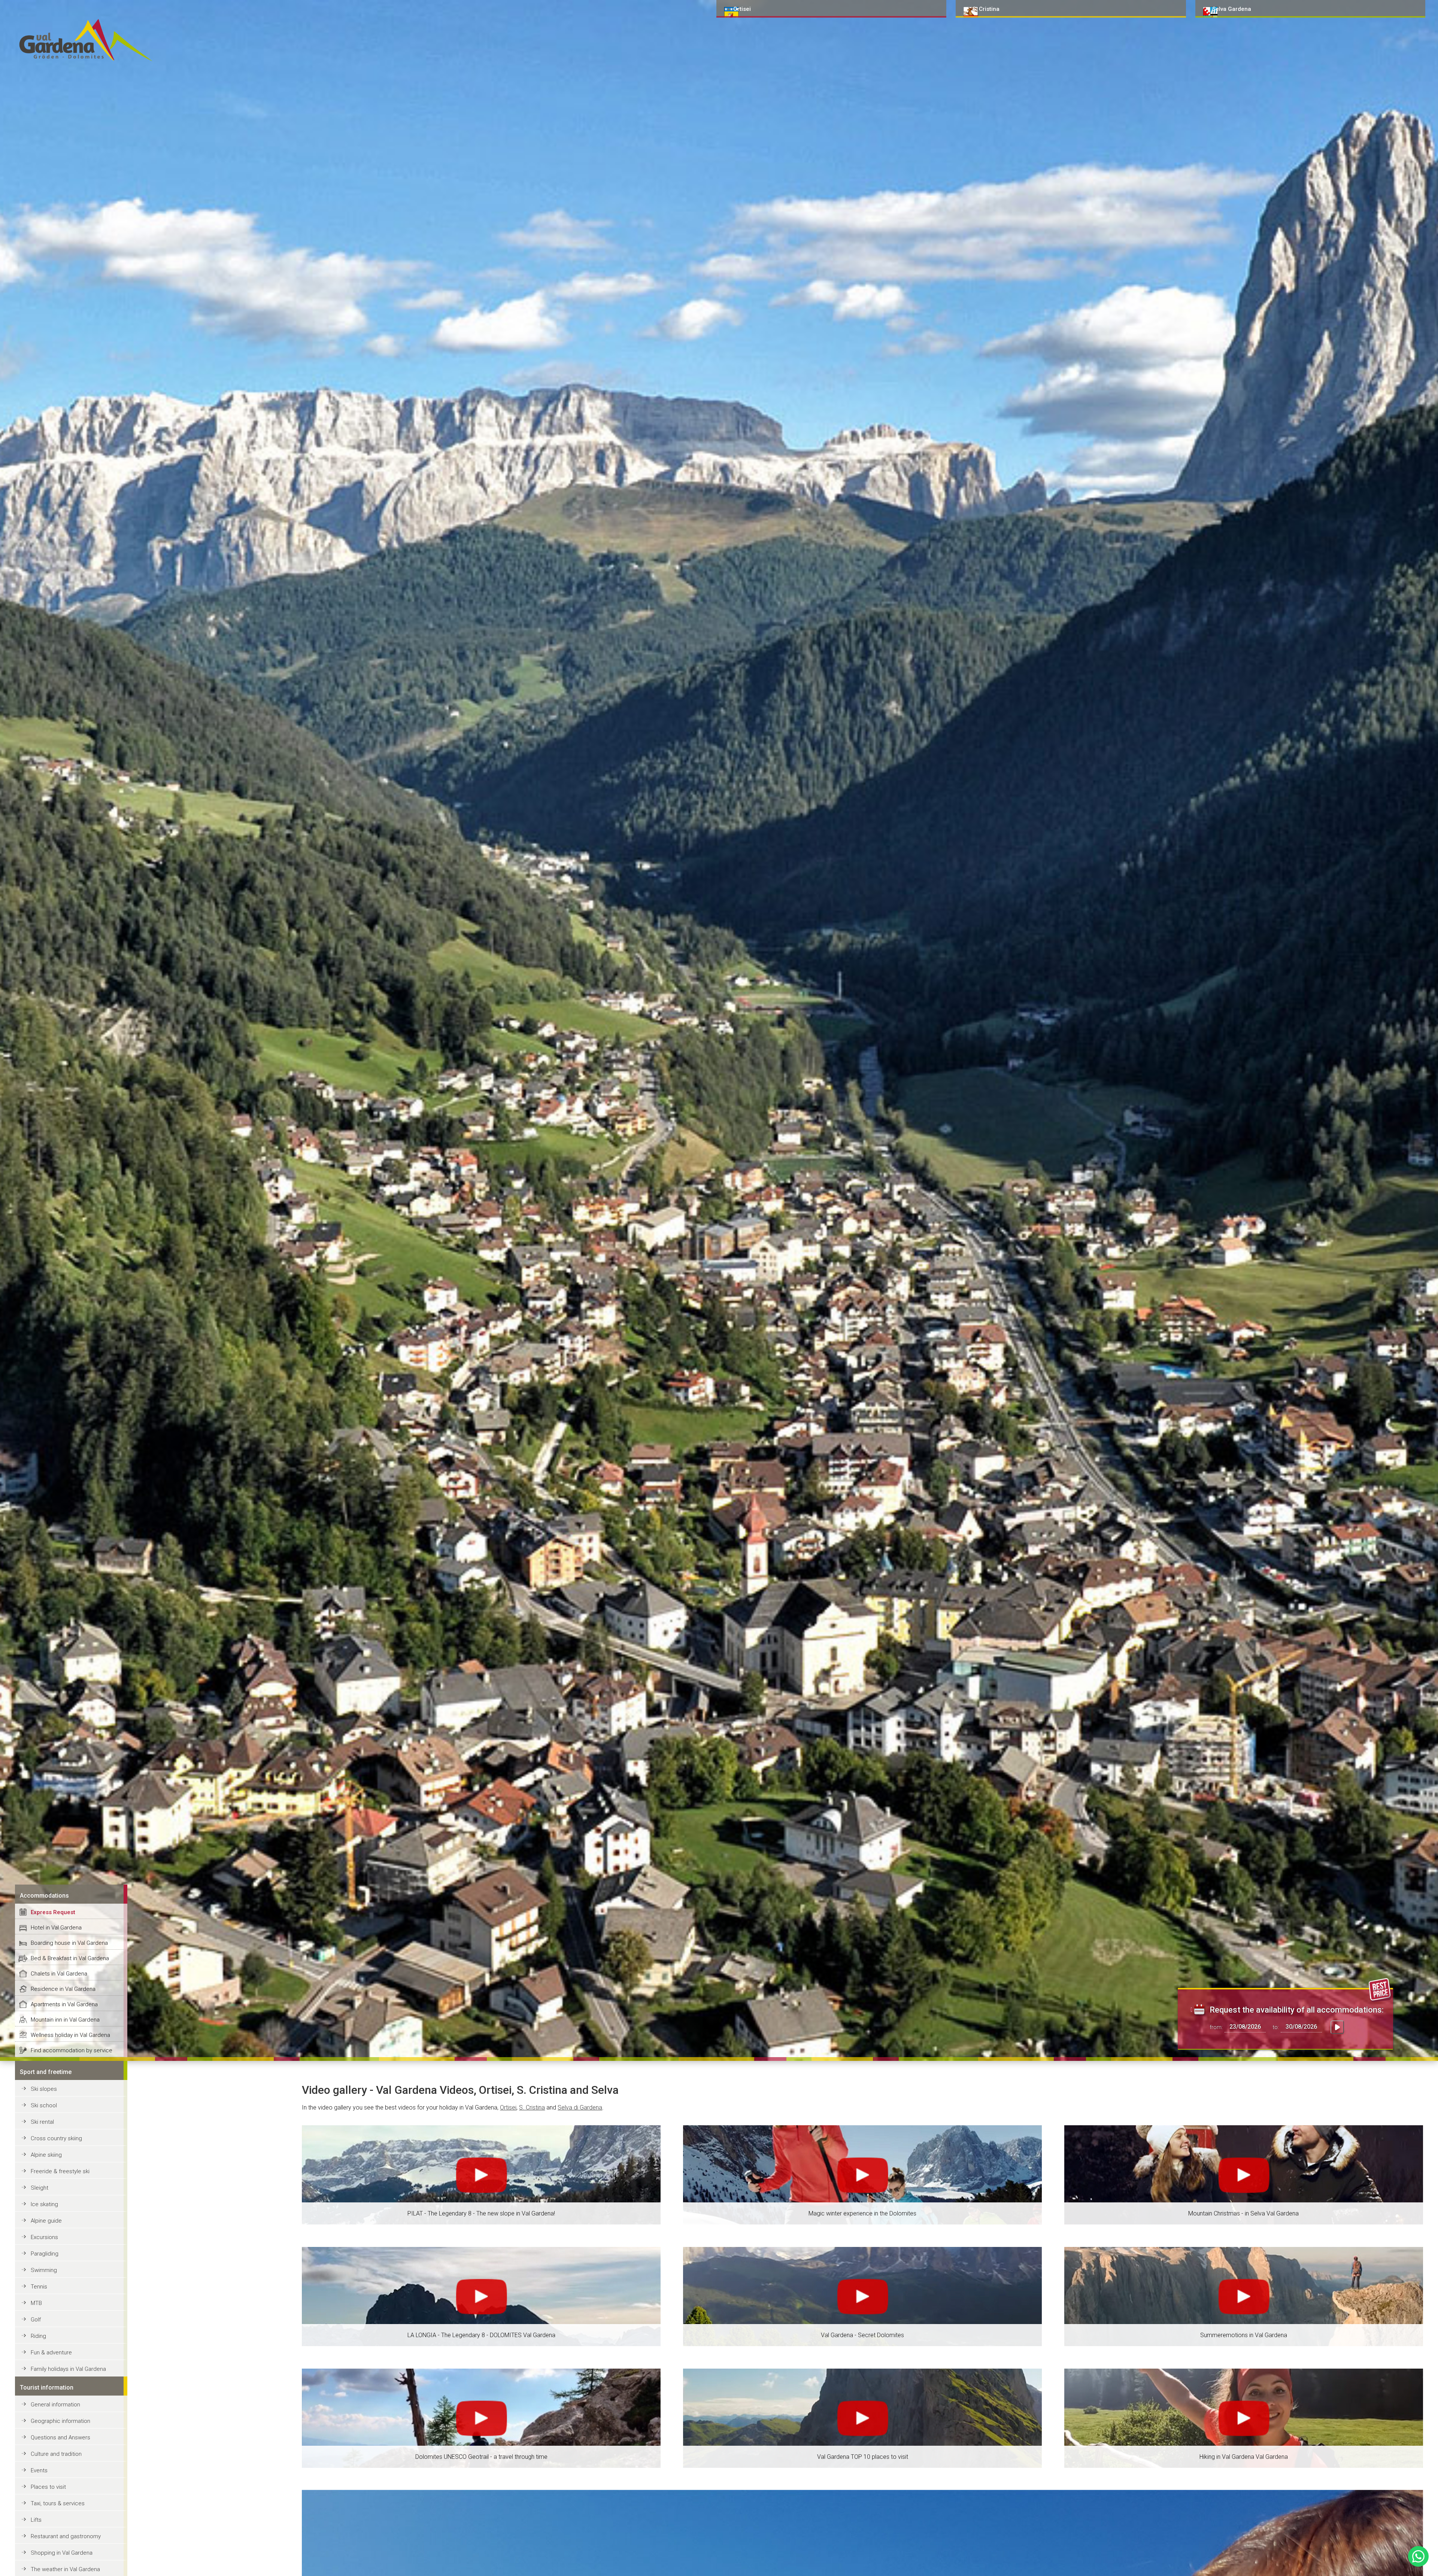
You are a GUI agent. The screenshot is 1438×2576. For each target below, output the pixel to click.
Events (39, 2470)
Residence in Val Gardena (63, 1989)
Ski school (44, 2105)
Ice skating (44, 2204)
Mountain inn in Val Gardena (65, 2020)
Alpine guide (46, 2221)
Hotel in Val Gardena (56, 1928)
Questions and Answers (60, 2437)
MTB (36, 2303)
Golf (36, 2320)
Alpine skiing (46, 2155)
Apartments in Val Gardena (64, 2004)
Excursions (44, 2237)
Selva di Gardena (580, 2107)
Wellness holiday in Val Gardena (70, 2035)
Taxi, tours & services (58, 2503)
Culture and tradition (56, 2454)
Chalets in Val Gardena (59, 1974)
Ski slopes (44, 2089)
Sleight (40, 2188)
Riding (38, 2336)
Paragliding (45, 2254)
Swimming (44, 2270)
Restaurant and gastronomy (66, 2536)
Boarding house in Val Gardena (69, 1943)
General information (55, 2405)
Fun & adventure (51, 2353)
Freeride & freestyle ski (60, 2171)
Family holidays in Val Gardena (68, 2369)
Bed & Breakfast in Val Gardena (70, 1958)
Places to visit (48, 2487)
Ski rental (42, 2122)
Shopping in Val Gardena (62, 2553)
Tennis (39, 2287)
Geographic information (60, 2421)
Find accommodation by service (72, 2050)
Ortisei (508, 2107)
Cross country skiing (56, 2138)
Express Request (53, 1912)
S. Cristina (532, 2107)
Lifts (36, 2520)
